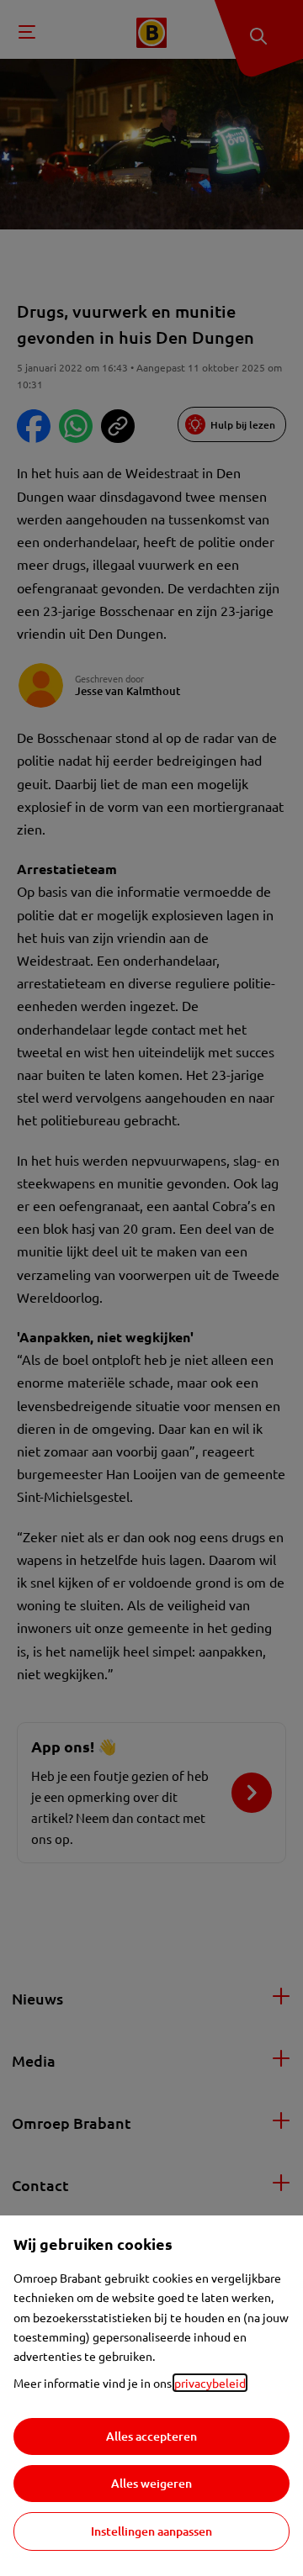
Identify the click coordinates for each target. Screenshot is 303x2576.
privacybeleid (210, 2383)
